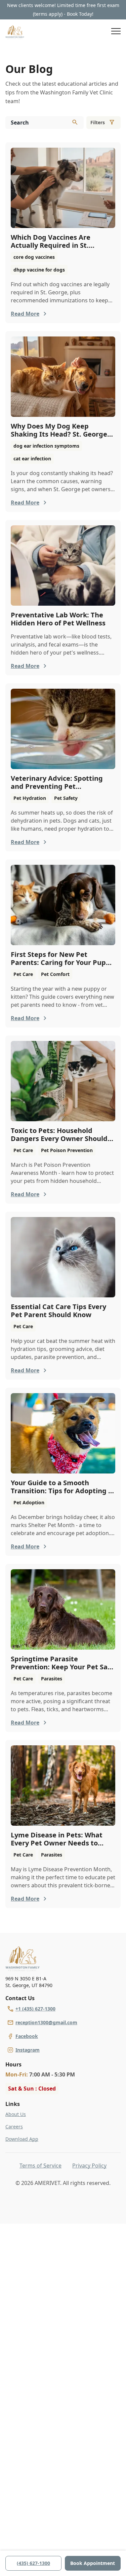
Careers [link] (14, 2127)
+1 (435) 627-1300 (35, 2009)
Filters (98, 122)
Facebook (27, 2036)
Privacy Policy (89, 2166)
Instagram (28, 2050)
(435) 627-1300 (33, 2563)
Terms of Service (40, 2166)
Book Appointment (93, 2563)
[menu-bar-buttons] (116, 32)
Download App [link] (22, 2139)
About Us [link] (16, 2114)
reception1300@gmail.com (46, 2022)
